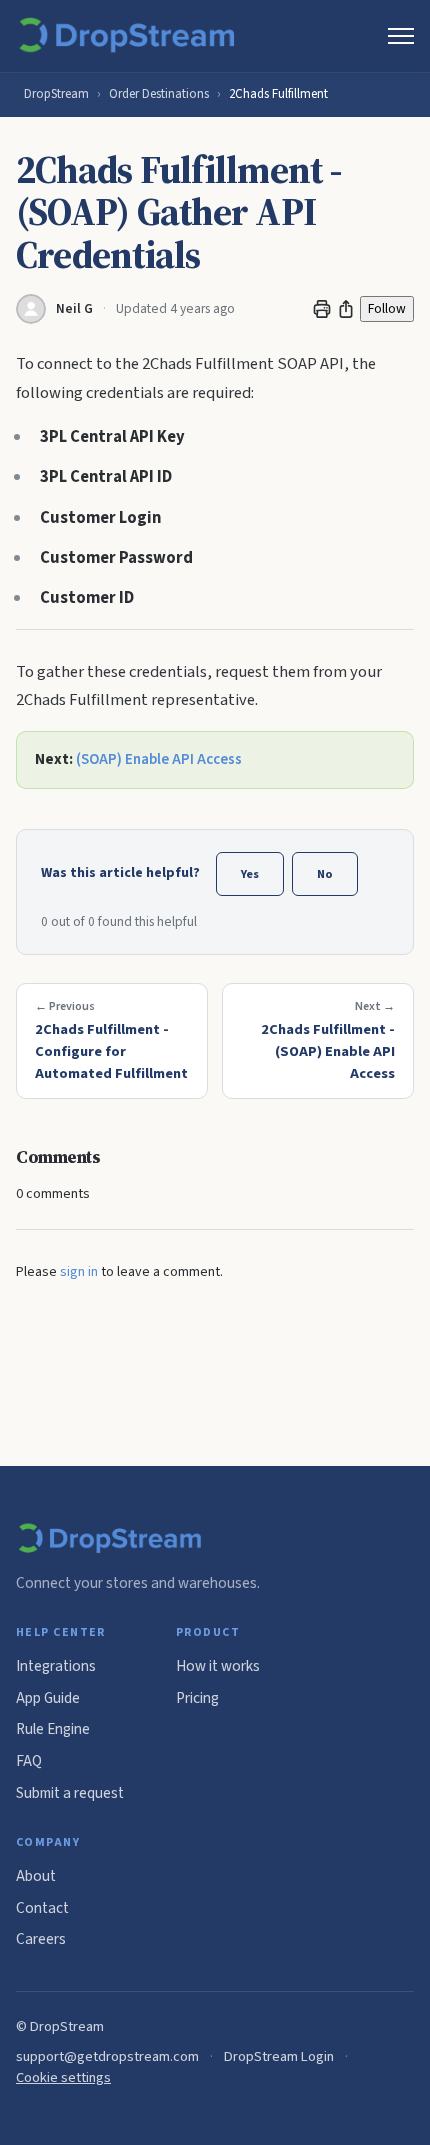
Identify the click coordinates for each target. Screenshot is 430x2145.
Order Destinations (159, 94)
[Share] (346, 309)
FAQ (29, 1761)
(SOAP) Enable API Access (159, 759)
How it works (218, 1666)
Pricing (197, 1698)
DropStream (56, 94)
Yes (250, 874)
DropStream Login (279, 2056)
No (325, 874)
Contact (42, 1908)
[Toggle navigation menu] (401, 36)
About (36, 1876)
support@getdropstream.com (107, 2056)
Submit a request (70, 1793)
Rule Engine (53, 1729)
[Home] (130, 36)
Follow (387, 308)
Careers (41, 1939)
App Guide (48, 1698)
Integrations (56, 1666)
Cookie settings (63, 2077)
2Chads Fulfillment (278, 94)
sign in (79, 1272)
